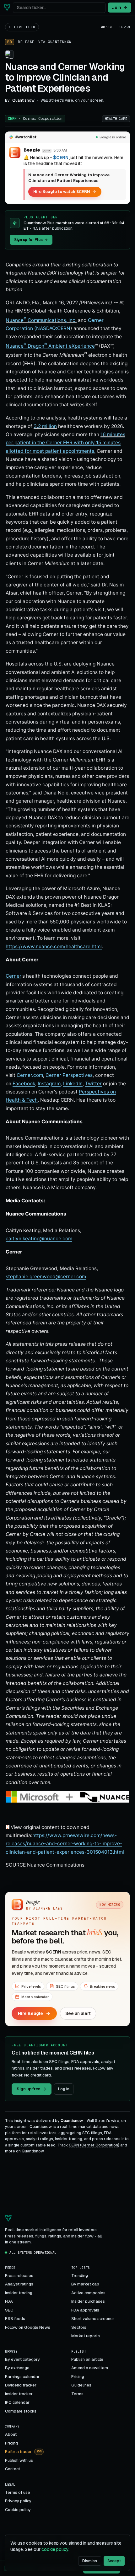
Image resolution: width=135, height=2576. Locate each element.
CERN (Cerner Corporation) (94, 2145)
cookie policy (55, 2549)
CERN (35, 119)
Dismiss (90, 2561)
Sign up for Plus (28, 240)
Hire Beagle (30, 2013)
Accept (114, 2561)
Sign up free (28, 2089)
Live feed (25, 27)
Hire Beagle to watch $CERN (62, 192)
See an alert (78, 2013)
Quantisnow (60, 42)
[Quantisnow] (7, 8)
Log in (64, 2089)
